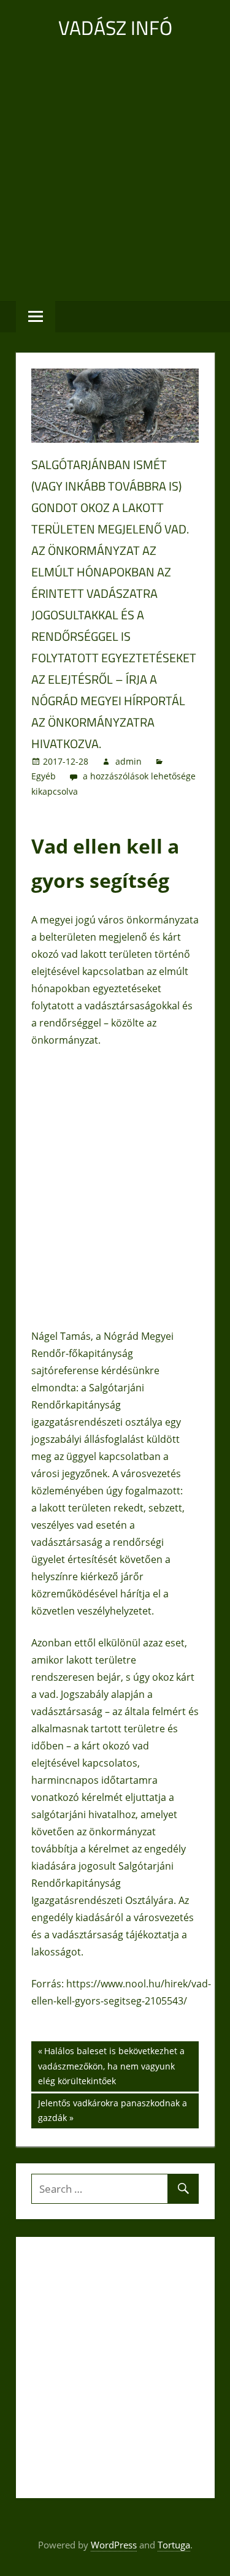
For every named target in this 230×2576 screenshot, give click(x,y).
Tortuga (174, 2545)
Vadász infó (115, 28)
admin (128, 761)
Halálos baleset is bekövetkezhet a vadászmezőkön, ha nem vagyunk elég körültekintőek (111, 2066)
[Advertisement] (115, 170)
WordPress (114, 2545)
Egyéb (44, 776)
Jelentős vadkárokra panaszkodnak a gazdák (112, 2110)
